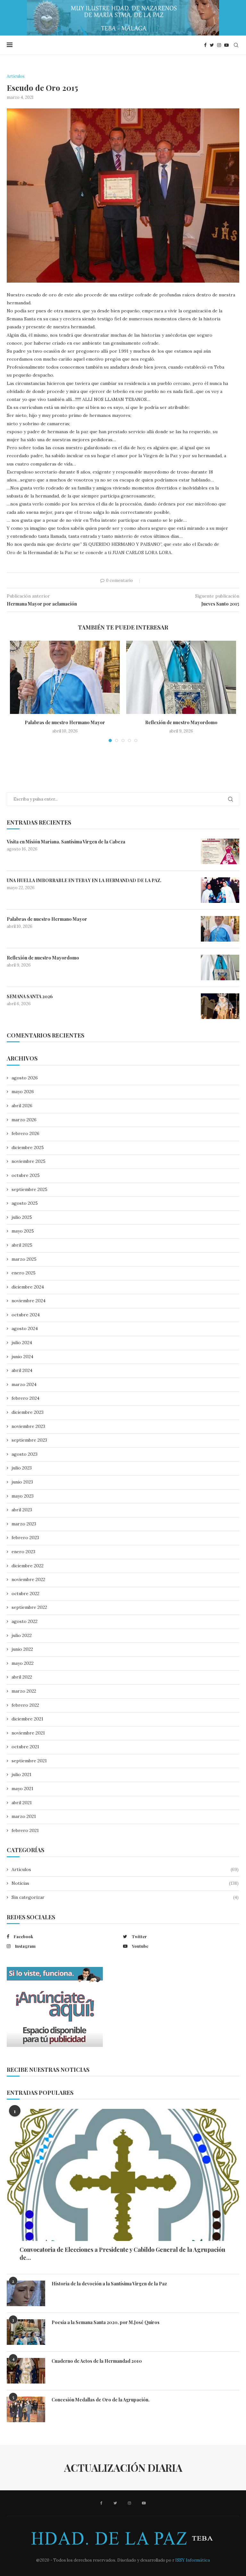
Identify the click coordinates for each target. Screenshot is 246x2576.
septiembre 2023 (29, 1440)
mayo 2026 (23, 1092)
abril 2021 (22, 1803)
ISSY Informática (192, 2560)
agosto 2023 (25, 1454)
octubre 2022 (25, 1593)
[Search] (236, 45)
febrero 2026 (25, 1133)
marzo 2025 (24, 1259)
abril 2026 (22, 1106)
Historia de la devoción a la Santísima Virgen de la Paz (109, 2284)
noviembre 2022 (28, 1579)
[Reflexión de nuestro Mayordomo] (181, 677)
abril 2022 (22, 1677)
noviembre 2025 (29, 1161)
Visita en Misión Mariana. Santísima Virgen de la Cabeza (66, 842)
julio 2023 (22, 1468)
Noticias (125, 1883)
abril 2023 (22, 1510)
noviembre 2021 (28, 1733)
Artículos (125, 1869)
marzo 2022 (24, 1691)
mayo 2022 (23, 1663)
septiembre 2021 (29, 1761)
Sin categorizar (125, 1897)
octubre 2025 (26, 1175)
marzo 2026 (24, 1120)
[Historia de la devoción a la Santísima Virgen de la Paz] (26, 2293)
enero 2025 (24, 1273)
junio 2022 (22, 1649)
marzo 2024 (24, 1384)
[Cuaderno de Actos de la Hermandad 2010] (26, 2371)
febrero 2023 (25, 1538)
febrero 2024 (25, 1398)
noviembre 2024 (29, 1301)
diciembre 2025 (28, 1147)
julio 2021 (21, 1774)
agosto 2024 (25, 1328)
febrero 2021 (25, 1830)
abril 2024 (22, 1370)
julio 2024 (22, 1343)
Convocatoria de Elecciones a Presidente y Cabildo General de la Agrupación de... (122, 2254)
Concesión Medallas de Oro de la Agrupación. (101, 2400)
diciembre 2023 (28, 1412)
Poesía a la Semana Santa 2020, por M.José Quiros (106, 2322)
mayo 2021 (22, 1789)
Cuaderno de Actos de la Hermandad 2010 (97, 2361)
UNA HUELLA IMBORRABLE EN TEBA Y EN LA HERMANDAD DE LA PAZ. (84, 880)
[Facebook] (205, 45)
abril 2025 (22, 1245)
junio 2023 (22, 1482)
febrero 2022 (25, 1705)
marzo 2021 (24, 1816)
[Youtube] (226, 45)
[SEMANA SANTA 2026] (220, 1006)
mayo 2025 (23, 1231)
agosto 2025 (25, 1203)
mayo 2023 (23, 1496)
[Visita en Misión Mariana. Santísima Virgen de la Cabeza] (220, 851)
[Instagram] (219, 45)
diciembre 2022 (28, 1566)
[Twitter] (212, 45)
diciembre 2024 (28, 1287)
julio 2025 (22, 1217)
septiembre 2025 (29, 1189)
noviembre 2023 (28, 1426)
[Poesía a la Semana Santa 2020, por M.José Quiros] (26, 2332)
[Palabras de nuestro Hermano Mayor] (65, 677)
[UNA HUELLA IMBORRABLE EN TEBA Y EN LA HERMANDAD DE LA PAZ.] (220, 890)
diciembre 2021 (27, 1719)
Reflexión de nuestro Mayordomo (181, 722)
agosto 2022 (25, 1621)
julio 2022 (22, 1635)
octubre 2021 (25, 1747)
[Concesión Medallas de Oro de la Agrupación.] (26, 2409)
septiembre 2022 (29, 1607)
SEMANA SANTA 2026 (30, 996)
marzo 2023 (24, 1524)
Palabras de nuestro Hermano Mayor (65, 722)
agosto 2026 (25, 1078)
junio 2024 (22, 1357)
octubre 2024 (26, 1315)
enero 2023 (23, 1552)
